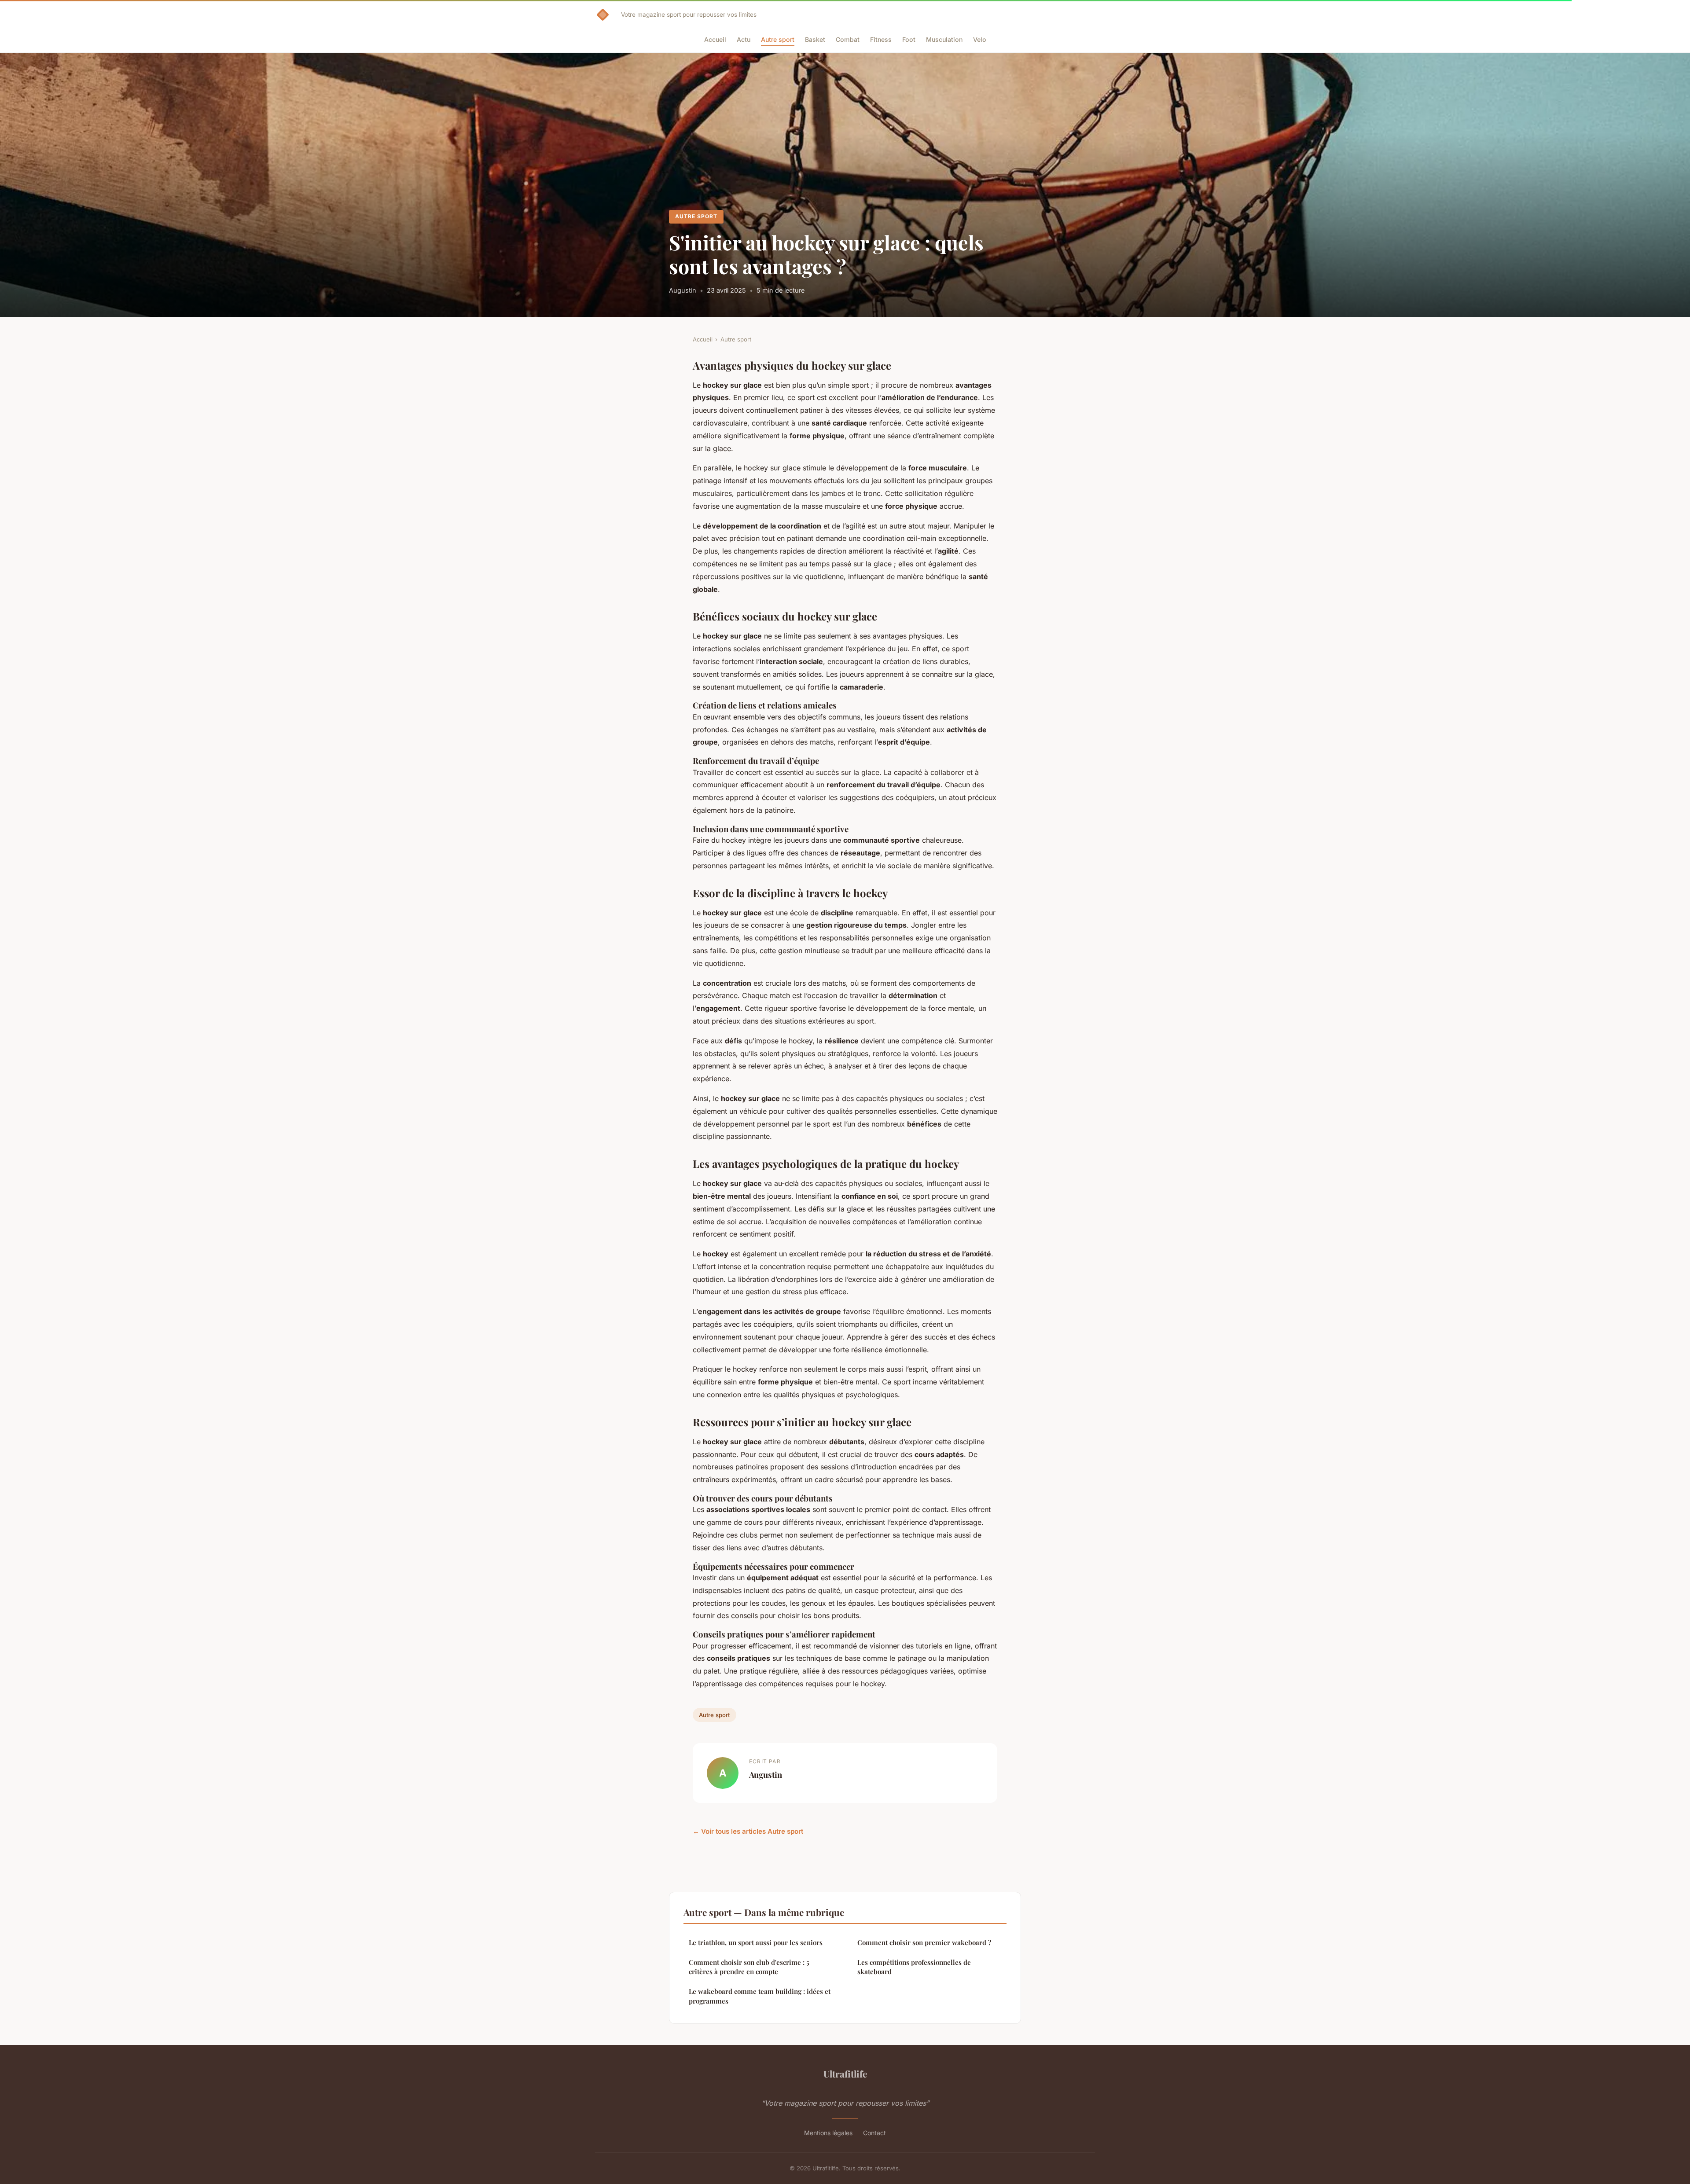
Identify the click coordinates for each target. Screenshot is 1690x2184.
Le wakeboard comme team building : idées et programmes (760, 1996)
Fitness (881, 39)
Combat (848, 39)
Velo (980, 39)
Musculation (944, 39)
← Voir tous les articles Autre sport (748, 1831)
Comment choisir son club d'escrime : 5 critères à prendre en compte (749, 1967)
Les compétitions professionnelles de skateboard (914, 1967)
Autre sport (778, 39)
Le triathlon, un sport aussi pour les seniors (756, 1942)
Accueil (715, 39)
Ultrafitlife (845, 2074)
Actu (744, 39)
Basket (815, 39)
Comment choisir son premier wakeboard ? (924, 1942)
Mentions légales (828, 2133)
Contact (874, 2133)
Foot (909, 39)
